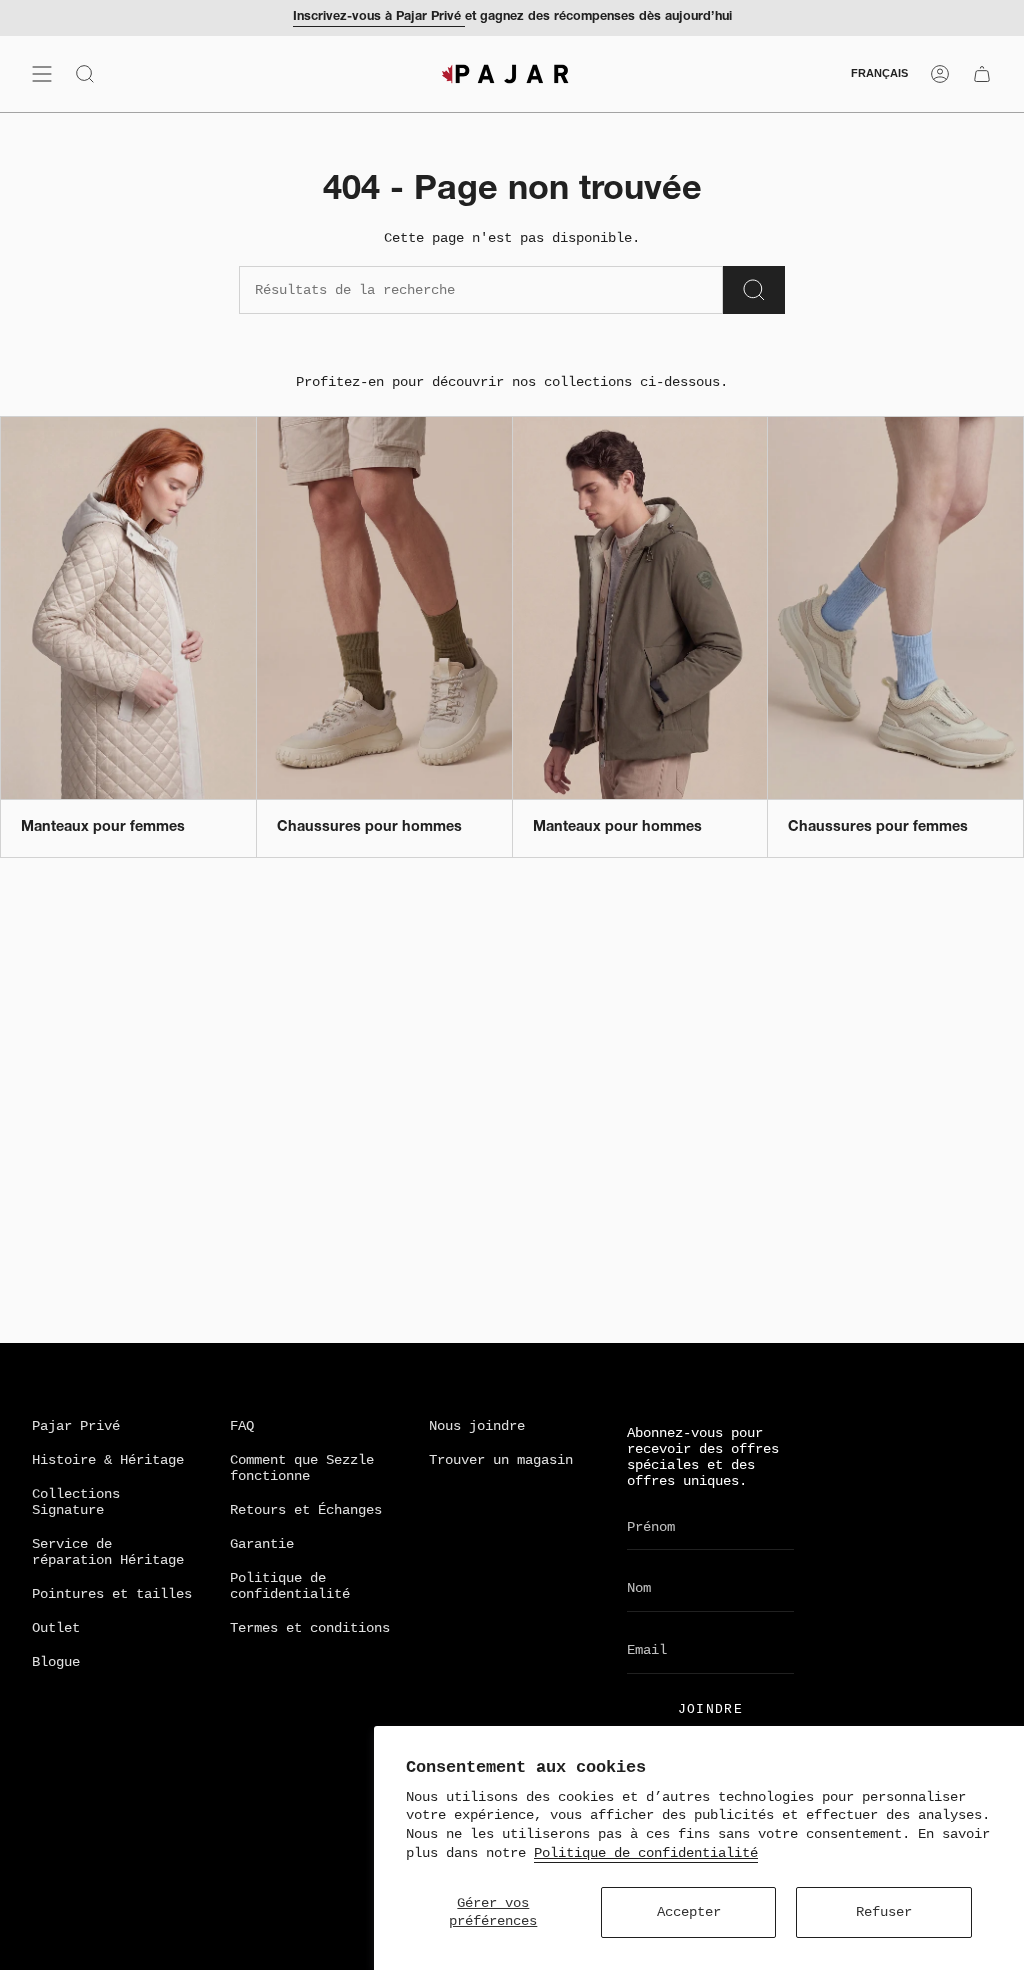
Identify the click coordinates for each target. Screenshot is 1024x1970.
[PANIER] (982, 74)
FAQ (242, 1426)
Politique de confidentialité (646, 1853)
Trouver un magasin (501, 1460)
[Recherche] (754, 290)
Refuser (884, 1912)
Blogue (56, 1662)
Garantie (262, 1544)
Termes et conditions (310, 1628)
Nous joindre (477, 1426)
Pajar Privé (76, 1426)
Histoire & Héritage (108, 1460)
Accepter (689, 1912)
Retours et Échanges (306, 1510)
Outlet (56, 1628)
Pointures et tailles (112, 1594)
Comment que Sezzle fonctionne (302, 1468)
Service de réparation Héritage (108, 1552)
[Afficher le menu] (42, 74)
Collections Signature (76, 1502)
